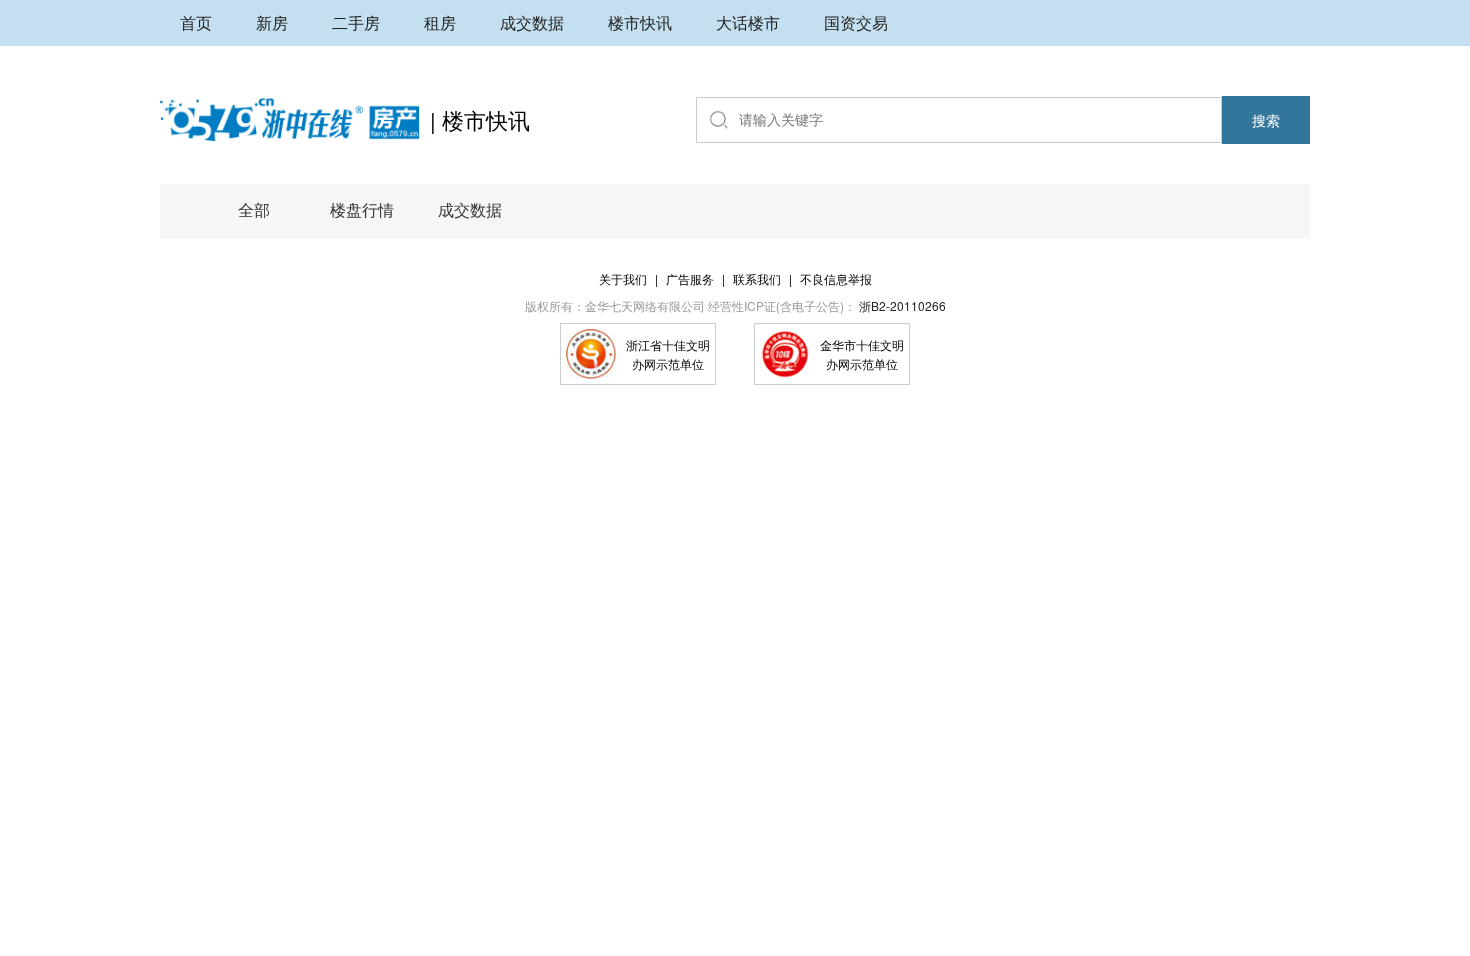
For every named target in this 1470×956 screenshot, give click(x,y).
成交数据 (470, 209)
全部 (254, 209)
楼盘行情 (362, 209)
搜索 (1266, 120)
